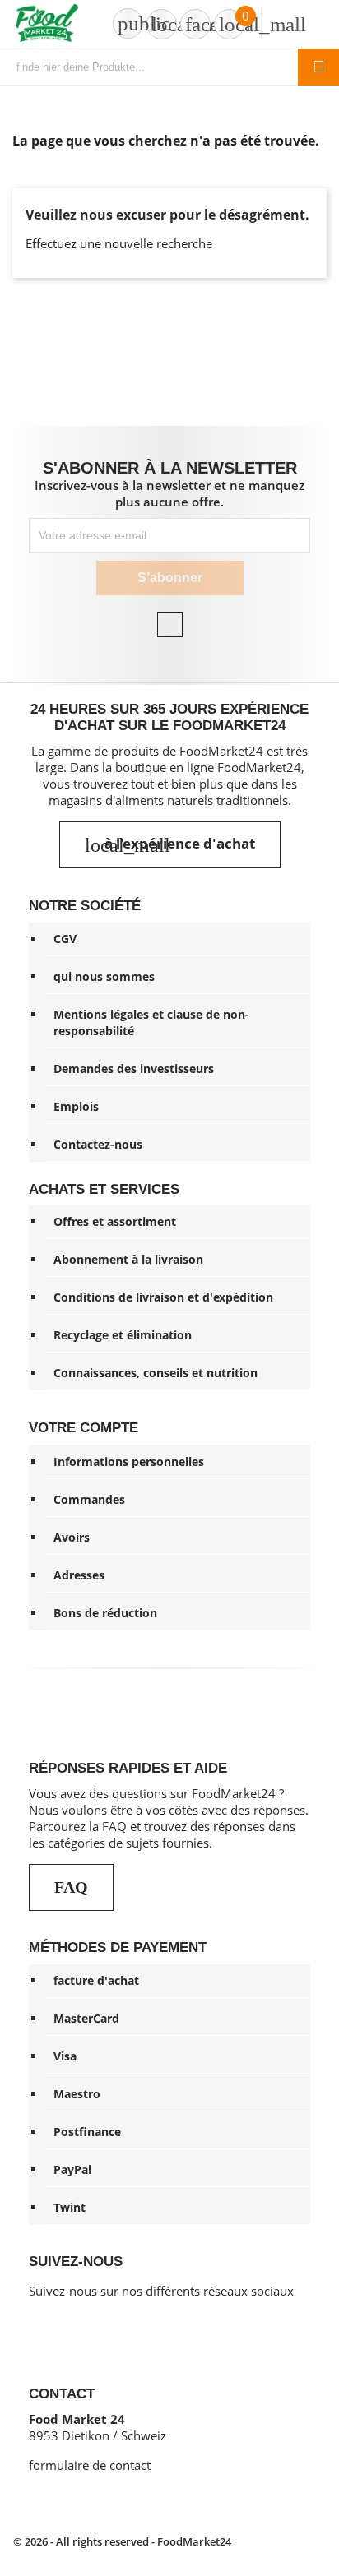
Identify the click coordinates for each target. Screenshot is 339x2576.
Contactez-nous (98, 1144)
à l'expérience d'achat (170, 844)
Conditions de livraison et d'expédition (163, 1297)
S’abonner (170, 578)
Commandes (89, 1499)
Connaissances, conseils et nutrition (156, 1373)
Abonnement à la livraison (128, 1259)
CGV (65, 939)
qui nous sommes (104, 976)
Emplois (76, 1106)
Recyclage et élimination (123, 1335)
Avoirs (72, 1537)
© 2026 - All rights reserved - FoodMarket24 (122, 2541)
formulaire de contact (90, 2465)
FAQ (71, 1887)
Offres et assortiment (115, 1221)
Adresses (79, 1575)
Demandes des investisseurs (134, 1068)
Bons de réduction (105, 1613)
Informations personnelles (129, 1461)
